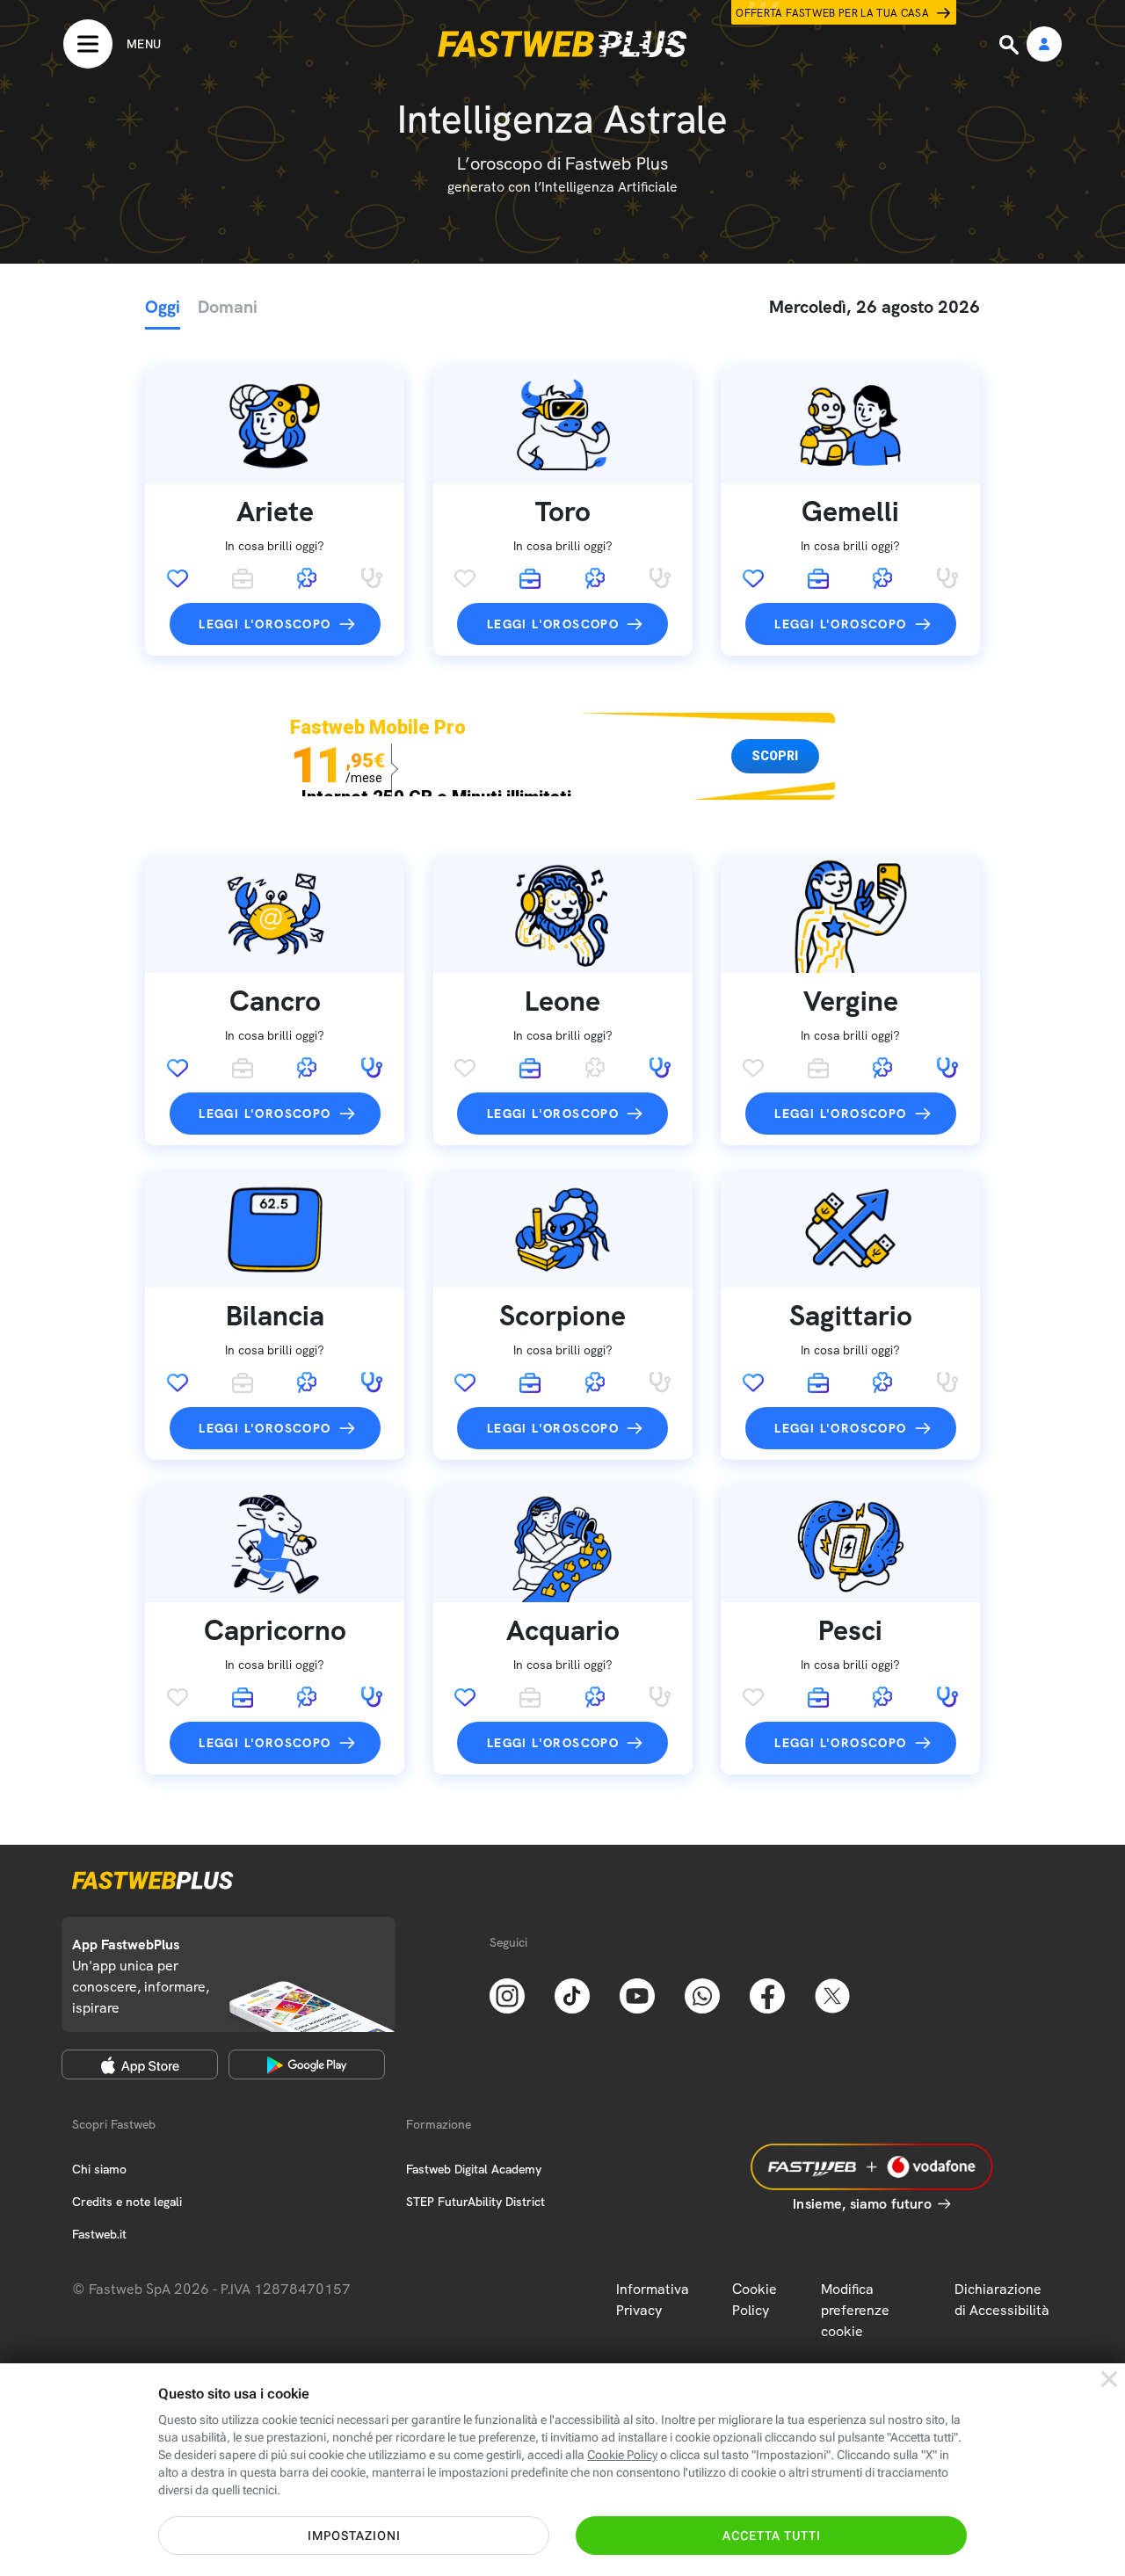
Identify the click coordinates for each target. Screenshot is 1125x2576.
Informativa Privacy (653, 2300)
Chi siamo (99, 2169)
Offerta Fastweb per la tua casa (832, 13)
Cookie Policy (755, 2300)
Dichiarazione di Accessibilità (1002, 2300)
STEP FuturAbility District (475, 2202)
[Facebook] (767, 1994)
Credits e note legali (127, 2202)
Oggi (163, 307)
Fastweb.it (99, 2234)
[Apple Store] (140, 2064)
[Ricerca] (1011, 45)
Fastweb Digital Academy (474, 2169)
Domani (228, 307)
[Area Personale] (1044, 45)
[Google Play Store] (307, 2064)
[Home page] (562, 44)
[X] (832, 1994)
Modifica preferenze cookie (855, 2310)
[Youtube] (637, 1994)
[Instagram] (507, 1994)
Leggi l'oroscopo (265, 624)
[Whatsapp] (702, 1994)
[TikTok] (572, 1994)
